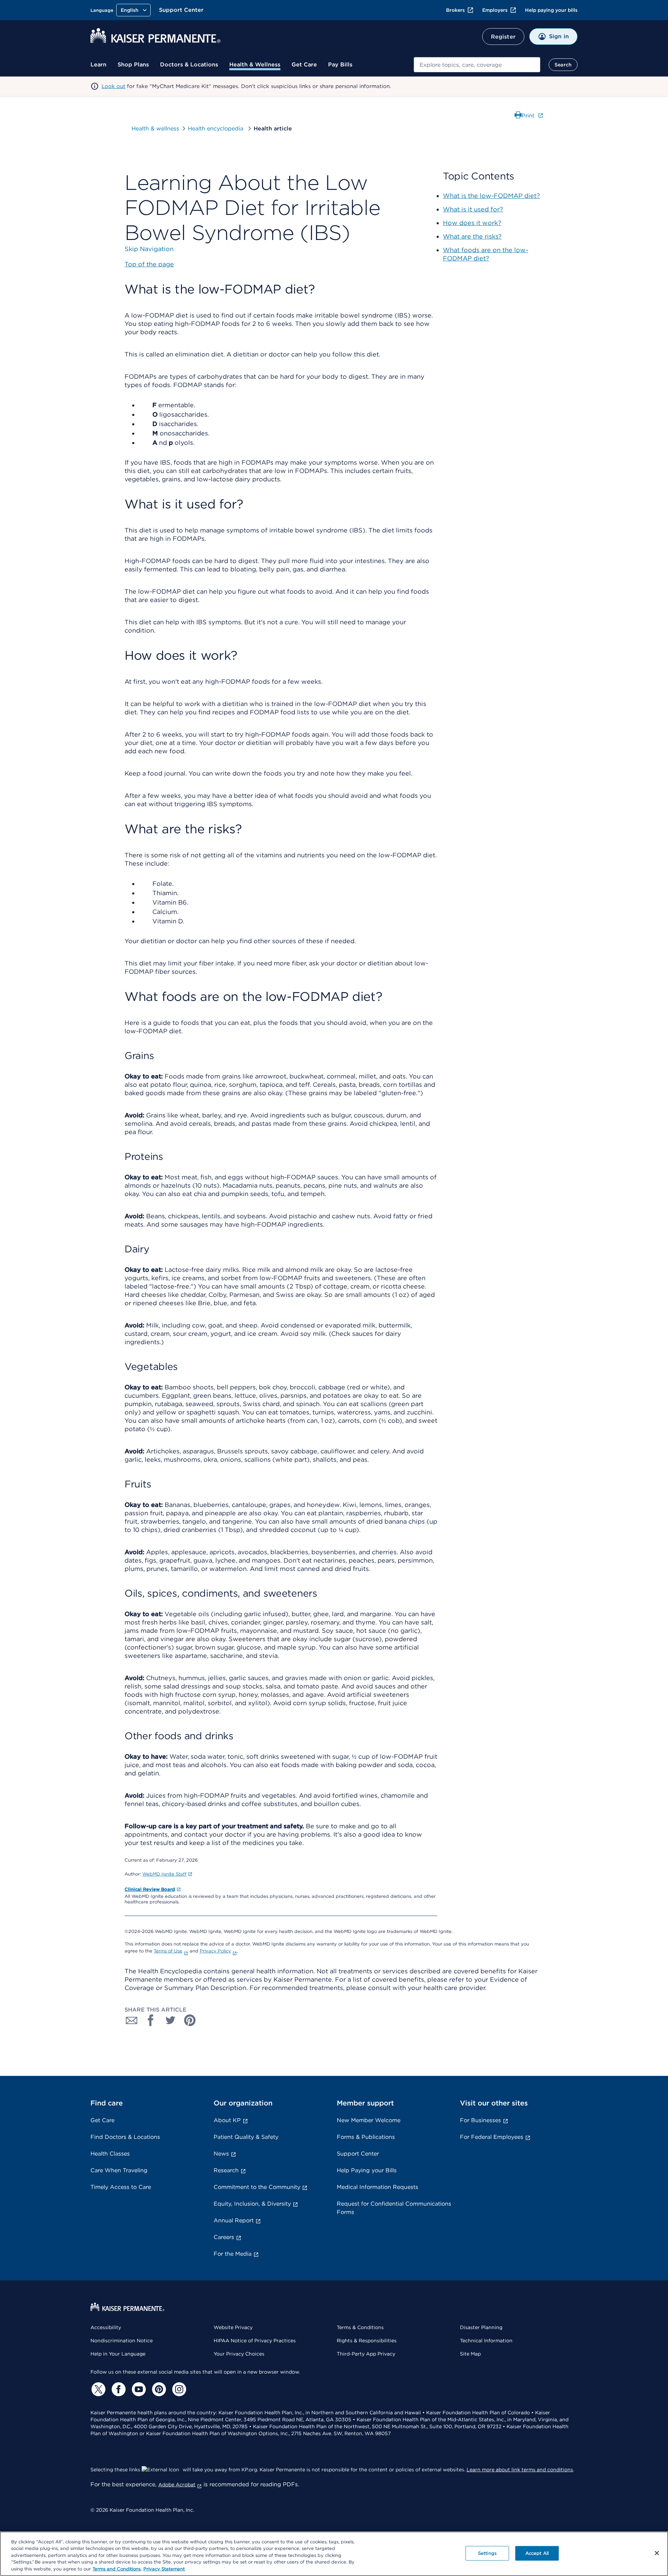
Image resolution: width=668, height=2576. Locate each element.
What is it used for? (473, 209)
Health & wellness (155, 129)
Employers (495, 10)
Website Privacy (233, 2327)
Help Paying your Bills (367, 2170)
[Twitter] (97, 2389)
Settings (487, 2553)
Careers (224, 2237)
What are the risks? (472, 236)
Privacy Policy (215, 1951)
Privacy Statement (164, 2569)
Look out (113, 86)
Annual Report (234, 2220)
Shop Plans (133, 65)
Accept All (537, 2553)
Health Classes (110, 2154)
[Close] (657, 2553)
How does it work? (472, 223)
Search (563, 65)
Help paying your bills (551, 10)
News (221, 2154)
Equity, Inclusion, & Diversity (252, 2204)
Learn (98, 65)
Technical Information (486, 2341)
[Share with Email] (132, 2020)
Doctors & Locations (189, 65)
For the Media (233, 2254)
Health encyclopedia (216, 129)
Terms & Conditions (360, 2327)
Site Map (470, 2354)
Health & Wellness (255, 65)
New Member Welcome (369, 2120)
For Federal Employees (492, 2137)
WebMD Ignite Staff (164, 1874)
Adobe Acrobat (177, 2485)
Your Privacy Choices (239, 2354)
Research (226, 2170)
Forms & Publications (366, 2137)
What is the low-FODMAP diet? (491, 196)
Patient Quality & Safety (246, 2137)
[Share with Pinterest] (190, 2020)
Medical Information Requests (377, 2187)
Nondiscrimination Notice (122, 2341)
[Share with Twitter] (170, 2020)
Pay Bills (340, 65)
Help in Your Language (118, 2354)
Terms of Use (168, 1951)
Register (503, 37)
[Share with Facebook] (151, 2020)
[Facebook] (118, 2389)
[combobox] (477, 65)
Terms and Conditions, (117, 2569)
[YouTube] (138, 2389)
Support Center (181, 10)
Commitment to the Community (257, 2187)
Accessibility (106, 2327)
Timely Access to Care (121, 2187)
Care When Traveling (119, 2170)
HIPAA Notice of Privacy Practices (255, 2341)
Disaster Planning (481, 2327)
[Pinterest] (158, 2389)
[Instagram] (178, 2389)
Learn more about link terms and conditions (520, 2470)
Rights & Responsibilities (367, 2341)
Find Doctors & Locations (125, 2137)
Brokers (455, 10)
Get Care (304, 65)
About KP (227, 2120)
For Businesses (480, 2120)
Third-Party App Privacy (366, 2354)
